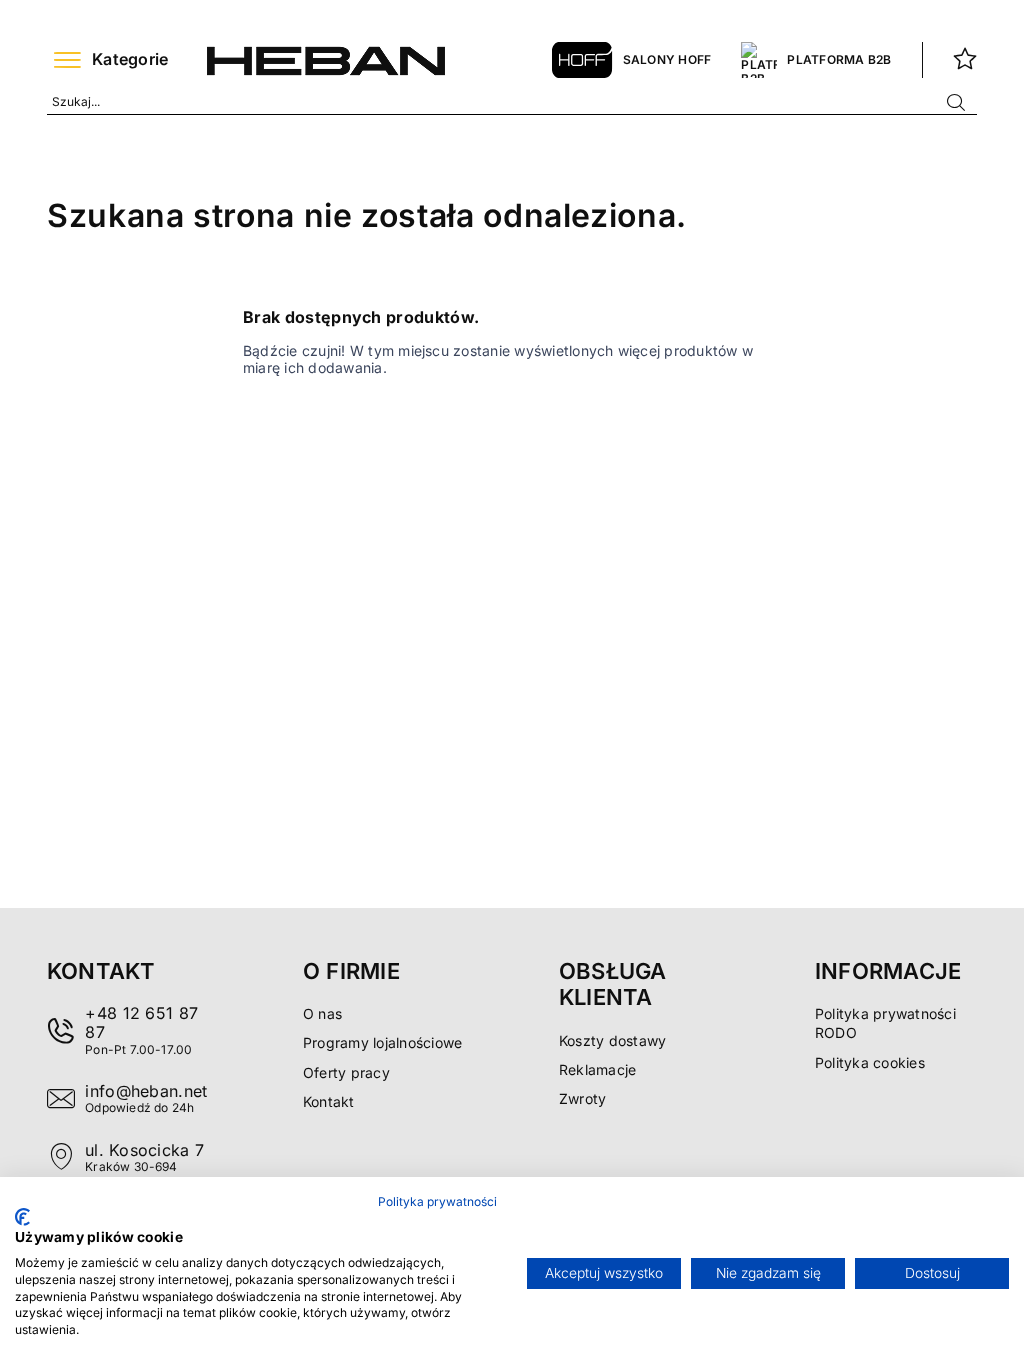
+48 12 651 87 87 (141, 1022)
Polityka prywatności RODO (885, 1023)
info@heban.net (146, 1091)
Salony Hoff (667, 59)
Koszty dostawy (612, 1040)
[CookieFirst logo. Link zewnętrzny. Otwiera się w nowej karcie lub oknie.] (22, 1217)
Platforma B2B (839, 59)
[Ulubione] (965, 60)
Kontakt (329, 1101)
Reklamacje (597, 1069)
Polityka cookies (870, 1062)
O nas (322, 1013)
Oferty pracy (346, 1072)
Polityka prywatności (437, 1201)
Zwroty (582, 1098)
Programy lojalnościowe (382, 1042)
